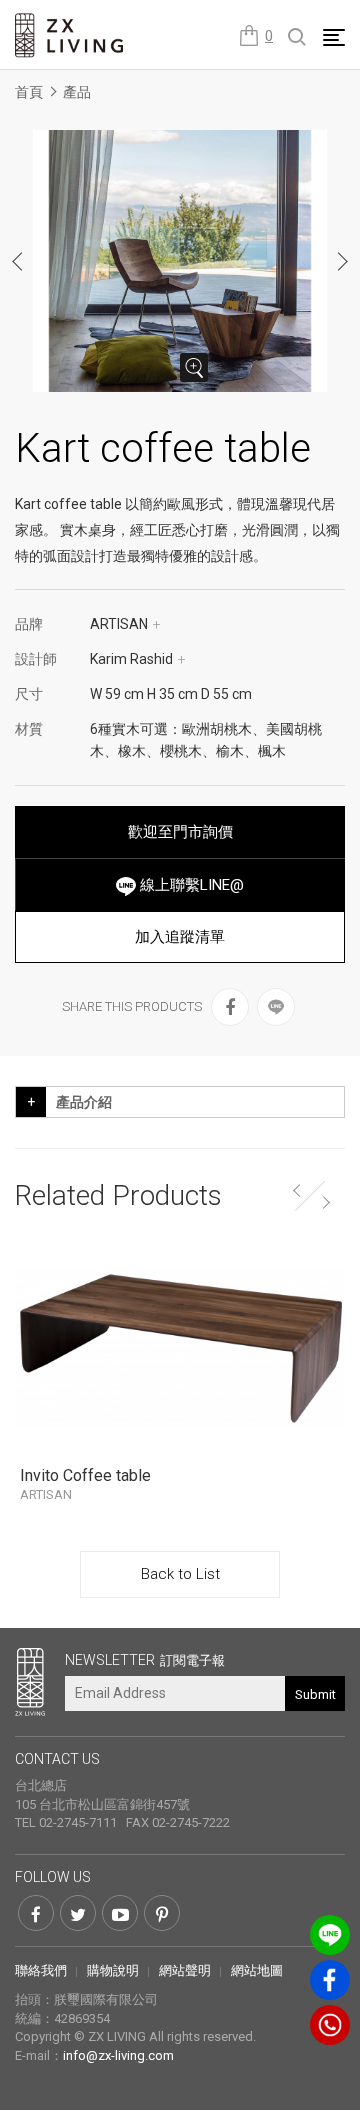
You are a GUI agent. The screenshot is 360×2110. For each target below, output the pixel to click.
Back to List (180, 1574)
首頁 (29, 92)
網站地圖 (257, 1970)
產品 (77, 92)
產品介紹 (84, 1102)
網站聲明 (185, 1970)
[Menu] (334, 37)
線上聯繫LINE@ (190, 885)
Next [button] (342, 261)
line (330, 1935)
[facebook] (230, 1007)
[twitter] (78, 1913)
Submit (315, 1694)
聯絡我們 (41, 1970)
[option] (180, 261)
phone (330, 2025)
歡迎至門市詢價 (180, 832)
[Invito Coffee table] (180, 1348)
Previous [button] (18, 261)
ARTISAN (125, 624)
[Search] (298, 38)
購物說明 (113, 1970)
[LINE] (276, 1007)
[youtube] (120, 1913)
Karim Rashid (138, 659)
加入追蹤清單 (180, 937)
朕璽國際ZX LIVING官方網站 (70, 35)
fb (330, 1980)
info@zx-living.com (118, 2055)
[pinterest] (162, 1913)
